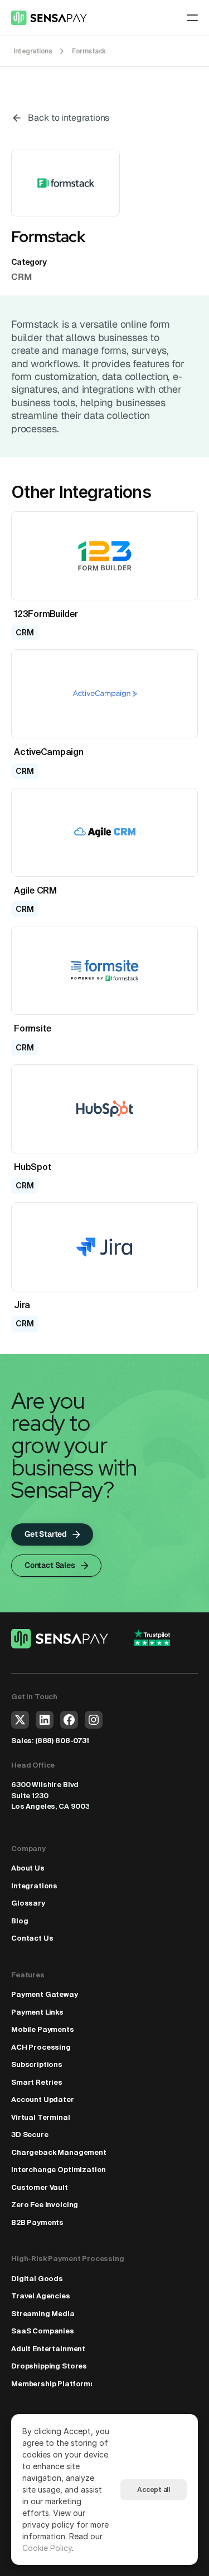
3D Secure (30, 2135)
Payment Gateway (45, 1994)
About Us (28, 1868)
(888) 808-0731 (62, 1741)
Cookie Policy (47, 2548)
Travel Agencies (41, 2296)
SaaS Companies (43, 2331)
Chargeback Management (59, 2152)
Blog (20, 1921)
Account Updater (43, 2099)
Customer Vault (40, 2187)
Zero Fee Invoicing (45, 2205)
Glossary (28, 1903)
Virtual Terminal (41, 2117)
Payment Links (37, 2012)
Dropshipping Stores (49, 2366)
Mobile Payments (43, 2029)
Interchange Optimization (59, 2170)
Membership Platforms (53, 2384)
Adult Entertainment (48, 2349)
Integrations (34, 1886)
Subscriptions (37, 2064)
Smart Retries (37, 2082)
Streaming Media (43, 2314)
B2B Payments (37, 2222)
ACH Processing (41, 2047)
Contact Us (32, 1938)
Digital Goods (37, 2279)
